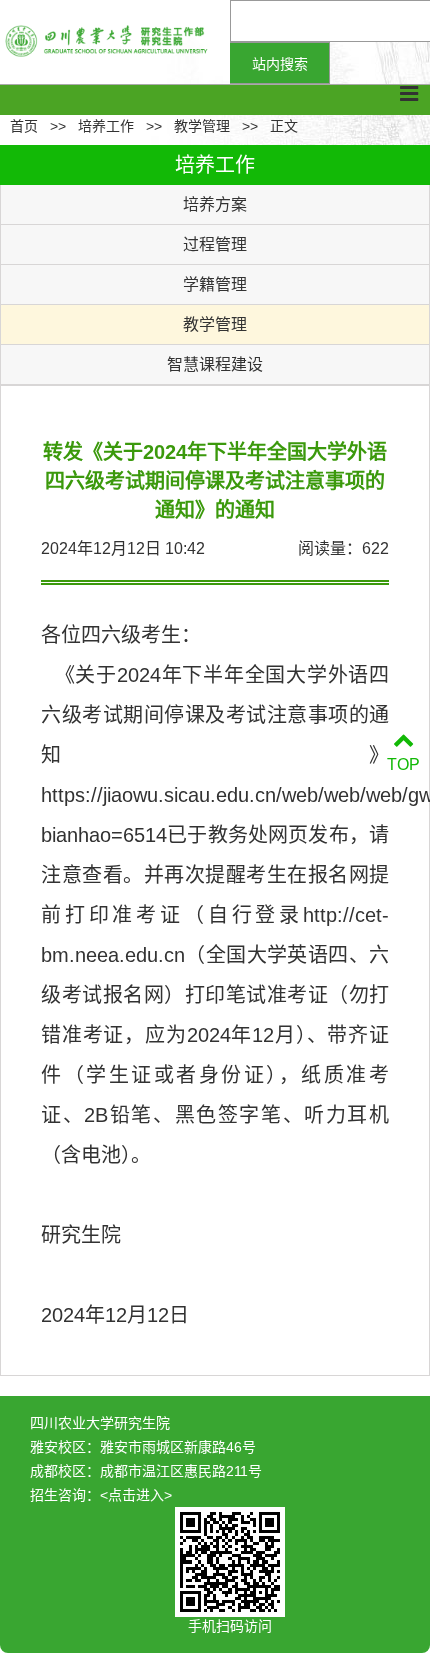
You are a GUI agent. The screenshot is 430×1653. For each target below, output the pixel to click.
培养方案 (215, 204)
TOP (403, 764)
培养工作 (106, 126)
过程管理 (215, 244)
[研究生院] (115, 42)
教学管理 (202, 126)
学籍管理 (215, 284)
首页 (24, 126)
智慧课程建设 (215, 364)
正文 (284, 126)
